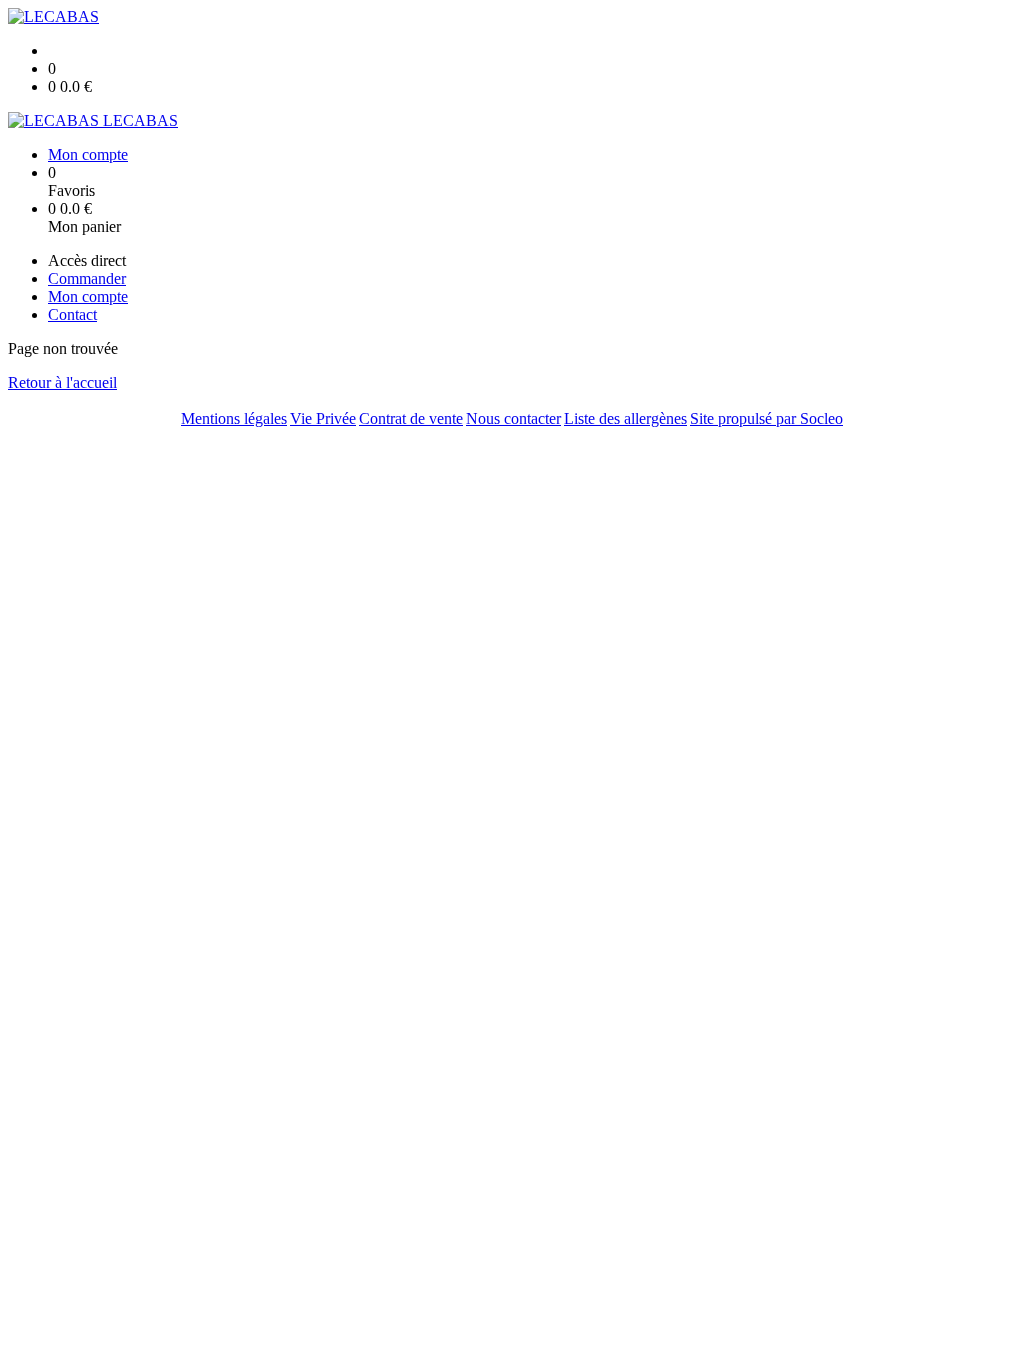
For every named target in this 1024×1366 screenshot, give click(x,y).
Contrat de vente (411, 418)
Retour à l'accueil (62, 382)
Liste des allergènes (625, 418)
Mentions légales (234, 418)
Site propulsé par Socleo (766, 418)
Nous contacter (513, 418)
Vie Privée (323, 418)
